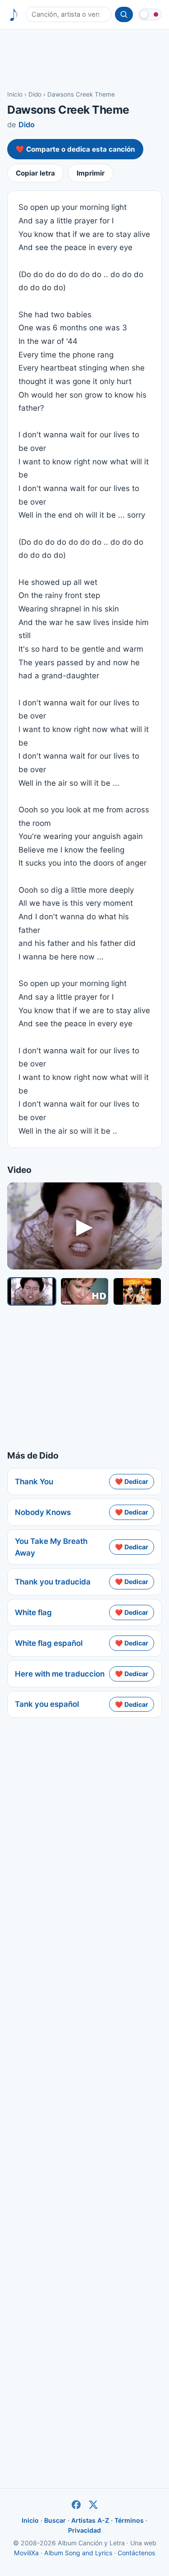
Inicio (15, 94)
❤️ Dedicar (132, 1481)
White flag (33, 1612)
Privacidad (84, 2530)
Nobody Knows (43, 1512)
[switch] (150, 14)
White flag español (49, 1643)
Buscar (55, 2520)
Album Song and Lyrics (78, 2553)
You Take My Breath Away (51, 1547)
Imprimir (91, 173)
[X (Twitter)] (93, 2505)
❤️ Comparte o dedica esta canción (75, 149)
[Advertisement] (84, 59)
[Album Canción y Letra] (14, 15)
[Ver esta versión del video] (32, 1291)
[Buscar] (124, 14)
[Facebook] (76, 2505)
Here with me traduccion (60, 1674)
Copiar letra (35, 173)
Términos (129, 2520)
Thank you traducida (53, 1582)
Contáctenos (136, 2553)
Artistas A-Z (90, 2520)
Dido (35, 94)
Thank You (34, 1482)
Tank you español (47, 1704)
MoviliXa (26, 2553)
